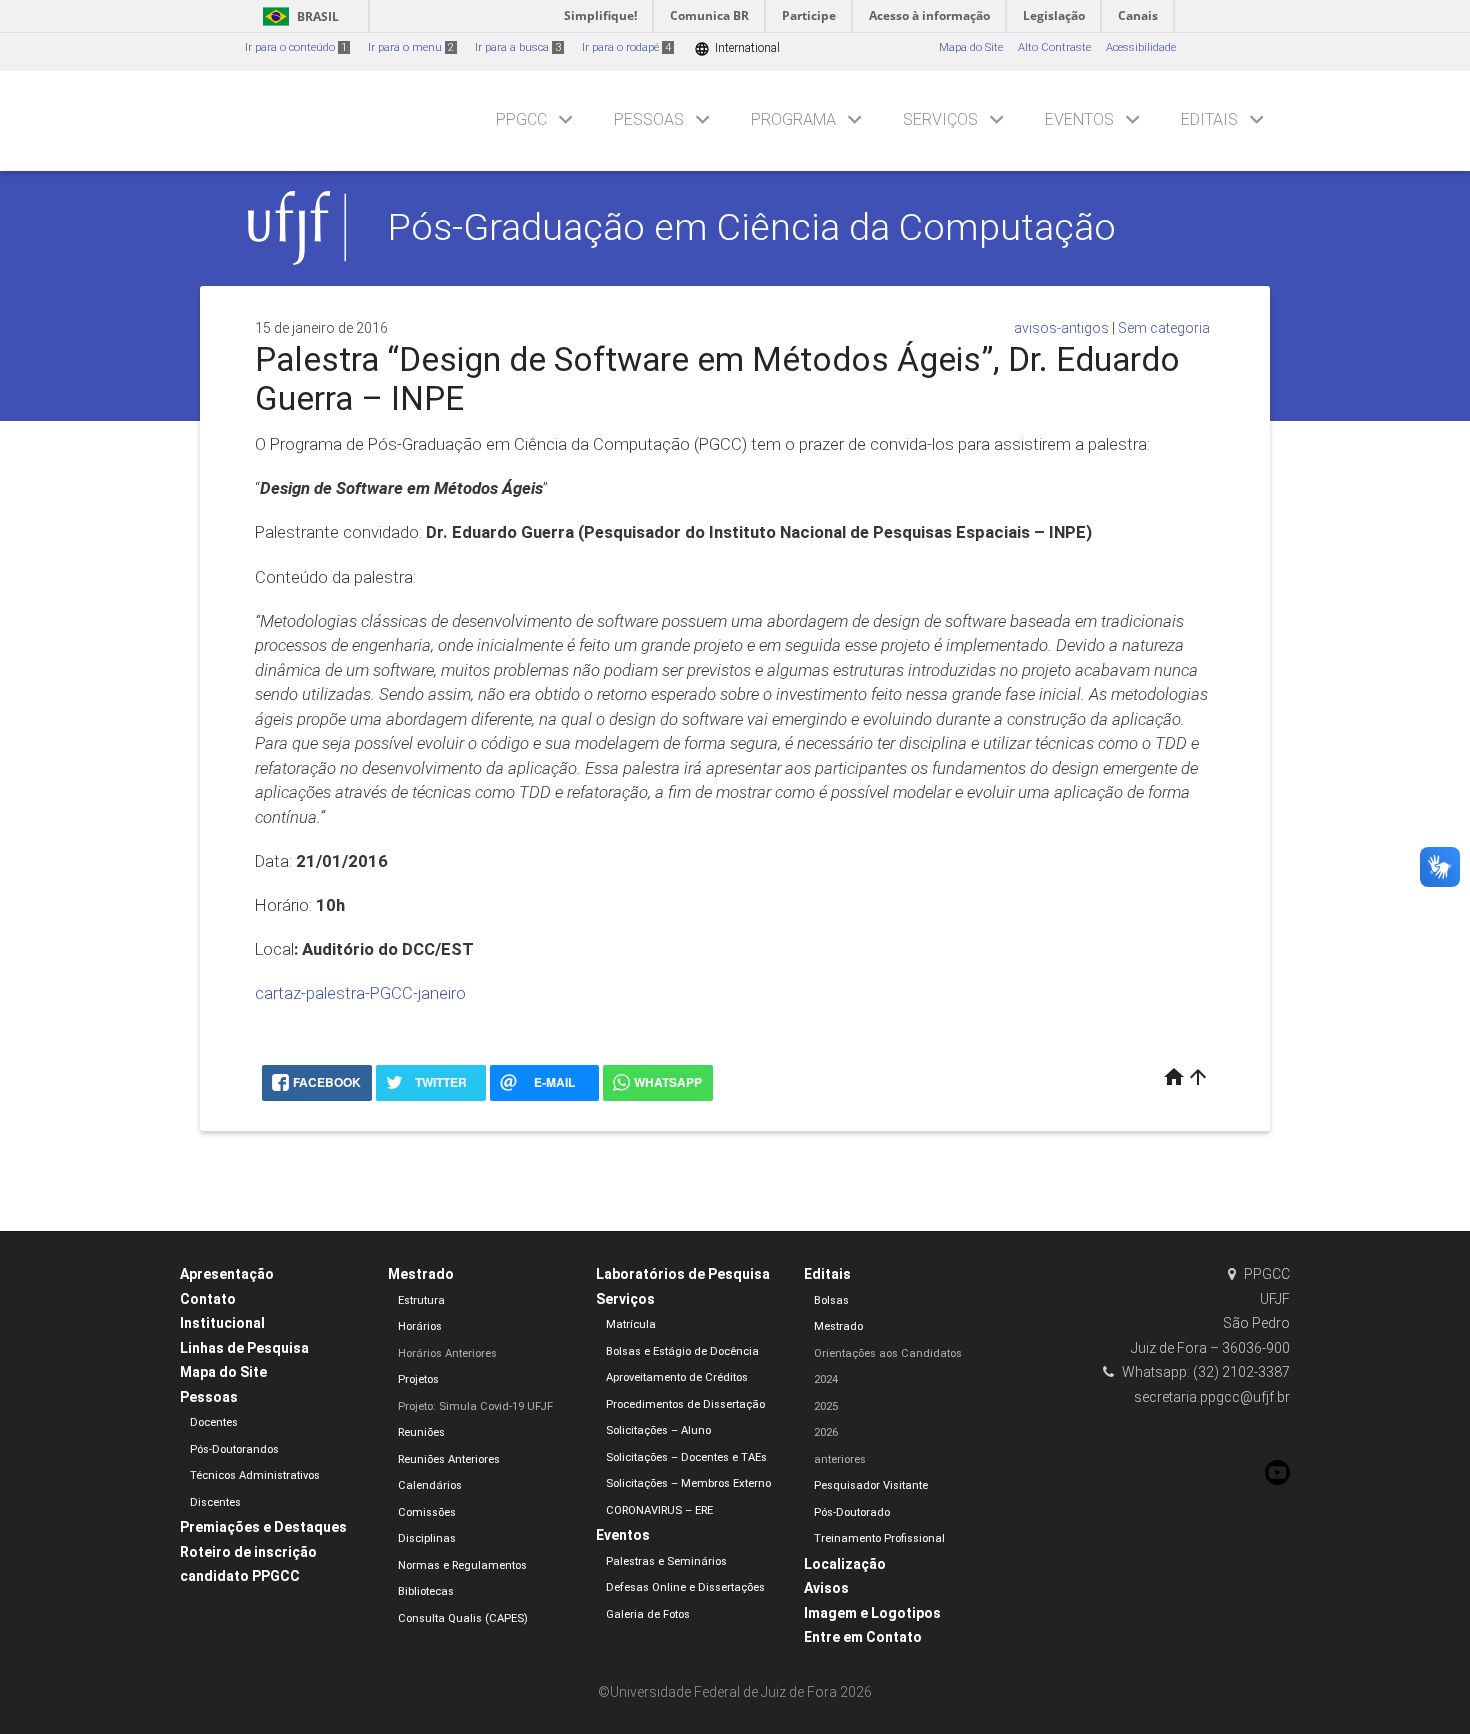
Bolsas (831, 1300)
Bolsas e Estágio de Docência (682, 1351)
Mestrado (421, 1274)
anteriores (840, 1459)
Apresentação (227, 1274)
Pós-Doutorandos (234, 1449)
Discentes (215, 1502)
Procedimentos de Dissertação (685, 1404)
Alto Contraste (1054, 47)
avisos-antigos (1061, 328)
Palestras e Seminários (666, 1561)
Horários (420, 1326)
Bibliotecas (426, 1591)
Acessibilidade (1141, 47)
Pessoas (649, 119)
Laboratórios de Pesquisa (683, 1274)
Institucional (222, 1323)
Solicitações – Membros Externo (688, 1483)
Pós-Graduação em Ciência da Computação (752, 227)
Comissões (427, 1512)
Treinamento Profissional (879, 1538)
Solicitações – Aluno (658, 1430)
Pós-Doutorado (852, 1512)
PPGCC (521, 119)
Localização (845, 1564)
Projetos (418, 1379)
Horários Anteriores (447, 1353)
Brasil (297, 16)
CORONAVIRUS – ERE (659, 1510)
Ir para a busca (518, 47)
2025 (826, 1406)
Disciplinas (427, 1538)
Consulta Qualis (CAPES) (463, 1618)
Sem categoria (1164, 328)
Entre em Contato (863, 1637)
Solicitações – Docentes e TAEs (686, 1457)
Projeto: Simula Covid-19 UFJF (475, 1406)
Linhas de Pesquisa (244, 1348)
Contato (208, 1299)
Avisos (826, 1588)
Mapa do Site (971, 47)
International (737, 48)
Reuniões (421, 1432)
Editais (1209, 119)
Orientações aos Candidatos (888, 1353)
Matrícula (631, 1324)
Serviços (940, 119)
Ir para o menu (411, 47)
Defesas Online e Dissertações (685, 1587)
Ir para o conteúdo (296, 47)
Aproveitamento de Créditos (677, 1377)
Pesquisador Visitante (871, 1485)
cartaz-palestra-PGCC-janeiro (360, 993)
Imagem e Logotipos (872, 1613)
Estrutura (421, 1300)
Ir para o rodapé (626, 47)
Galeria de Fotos (648, 1614)
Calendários (430, 1485)
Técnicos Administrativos (255, 1475)
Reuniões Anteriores (449, 1459)
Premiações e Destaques (263, 1527)
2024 (826, 1379)
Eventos (1079, 119)
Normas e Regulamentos (462, 1565)
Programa (793, 119)
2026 (826, 1432)
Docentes (214, 1422)
